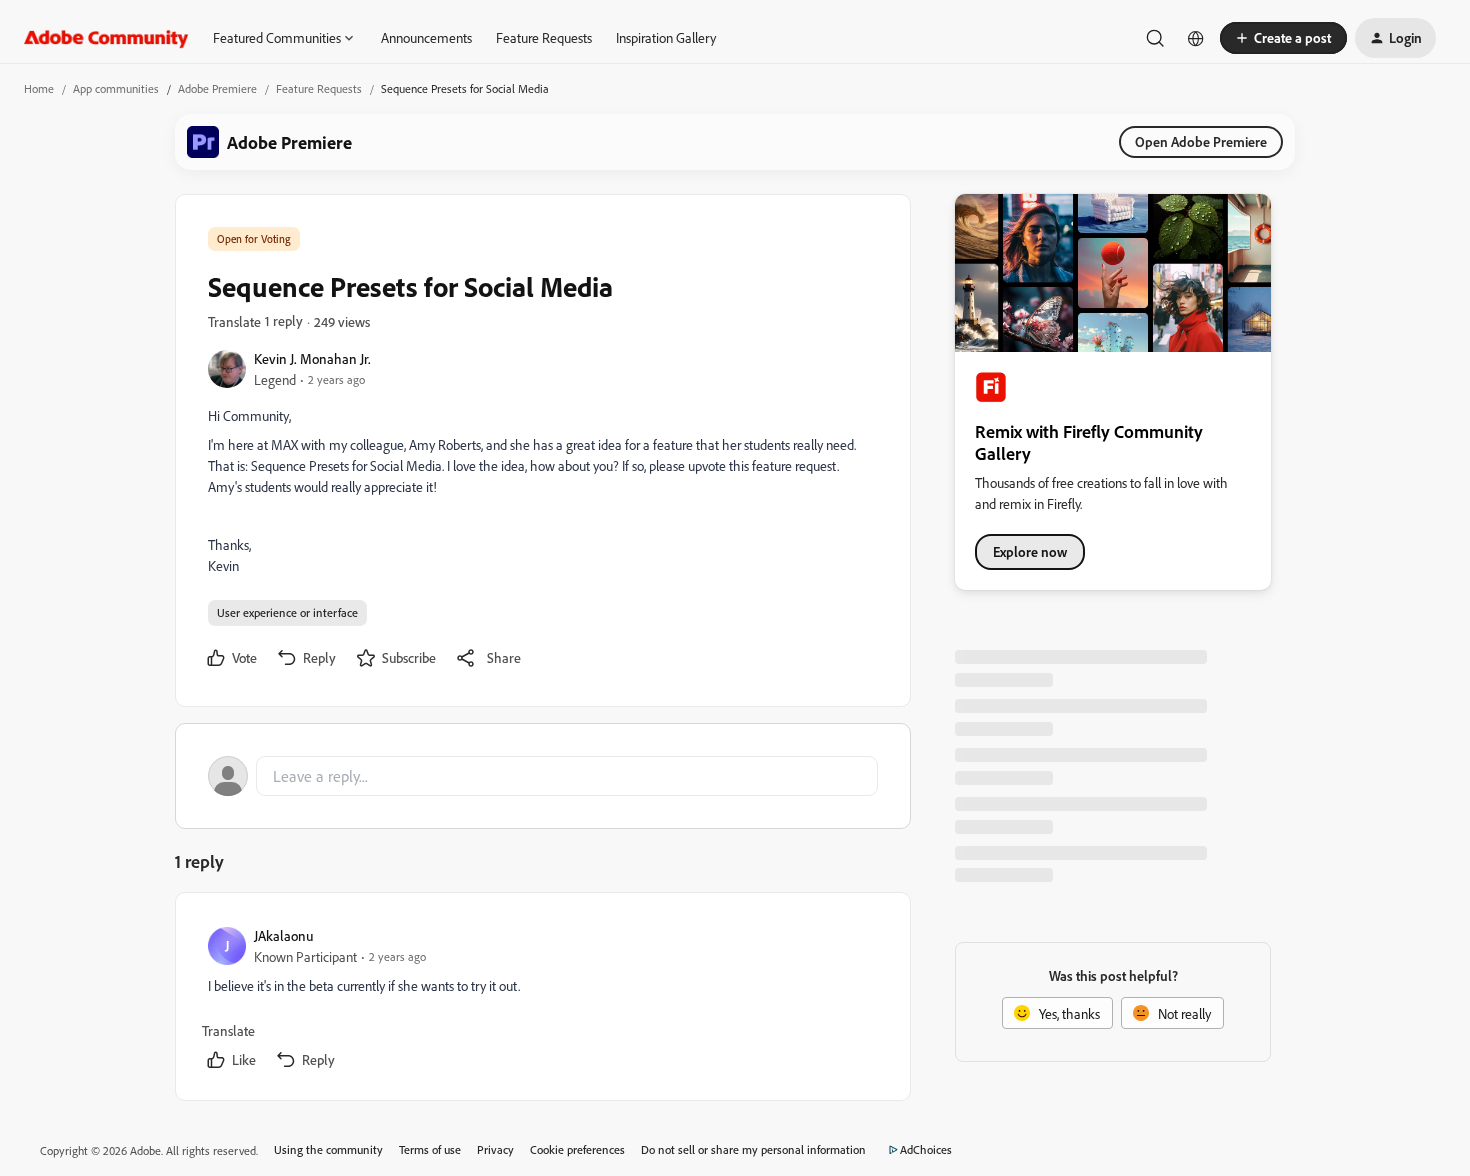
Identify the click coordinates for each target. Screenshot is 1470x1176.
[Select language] (1196, 38)
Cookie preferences (577, 1149)
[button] (1283, 38)
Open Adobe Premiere (1201, 141)
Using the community (328, 1149)
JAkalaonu (283, 935)
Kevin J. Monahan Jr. (312, 358)
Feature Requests (544, 37)
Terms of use (430, 1149)
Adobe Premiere (217, 88)
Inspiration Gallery (666, 37)
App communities (116, 88)
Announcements (426, 37)
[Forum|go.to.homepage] (106, 38)
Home (39, 88)
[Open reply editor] (543, 776)
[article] (542, 1000)
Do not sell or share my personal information (753, 1149)
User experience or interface (287, 612)
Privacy (495, 1149)
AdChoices (926, 1149)
